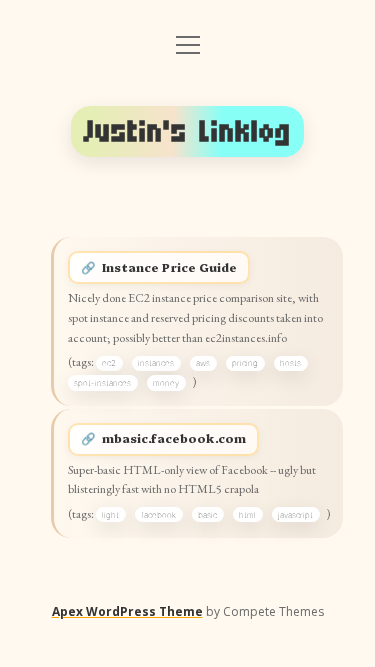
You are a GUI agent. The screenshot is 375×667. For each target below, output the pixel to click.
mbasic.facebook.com (174, 438)
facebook (158, 515)
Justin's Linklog (188, 131)
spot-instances (102, 383)
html (247, 515)
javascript (295, 515)
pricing (245, 363)
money (166, 383)
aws (203, 363)
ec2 (109, 363)
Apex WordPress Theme (127, 611)
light (110, 515)
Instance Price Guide (169, 267)
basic (207, 515)
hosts (290, 363)
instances (156, 363)
